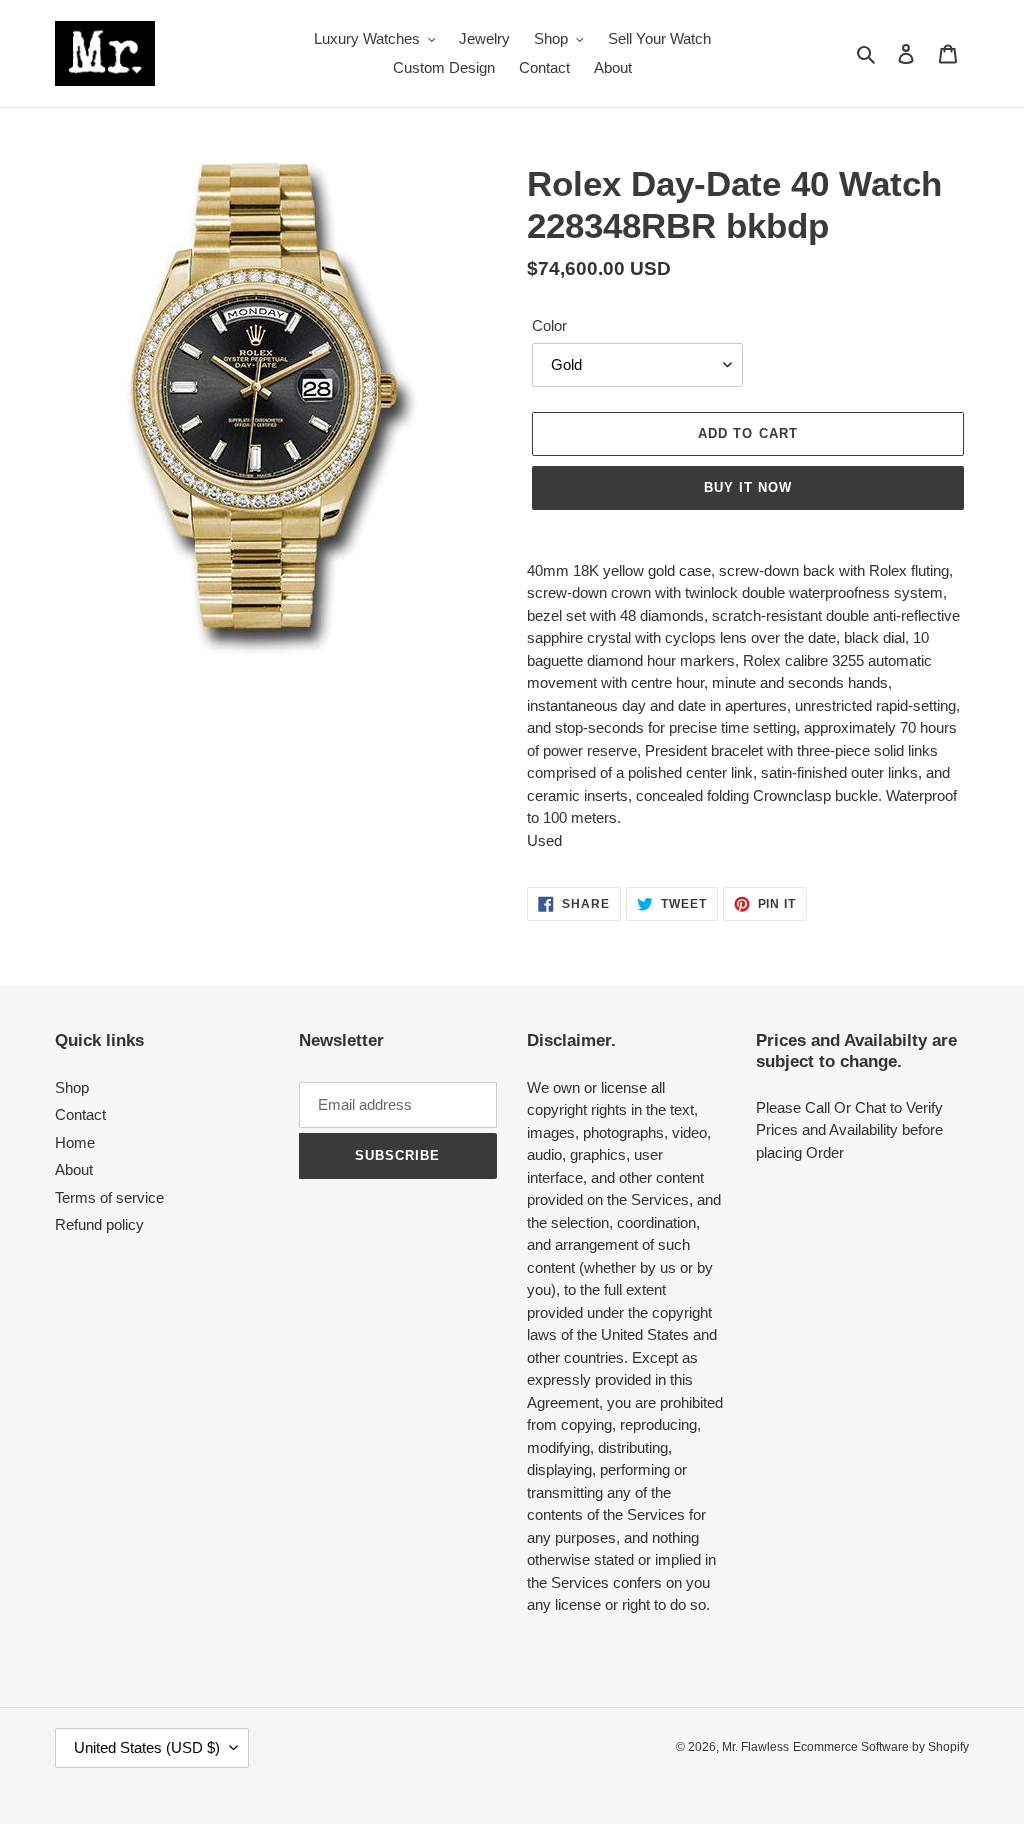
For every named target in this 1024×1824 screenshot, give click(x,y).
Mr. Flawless (755, 1747)
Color (549, 325)
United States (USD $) (147, 1747)
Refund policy (99, 1224)
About (74, 1169)
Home (75, 1142)
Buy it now (748, 487)
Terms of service (109, 1197)
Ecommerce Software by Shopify (881, 1747)
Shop (72, 1087)
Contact (80, 1114)
